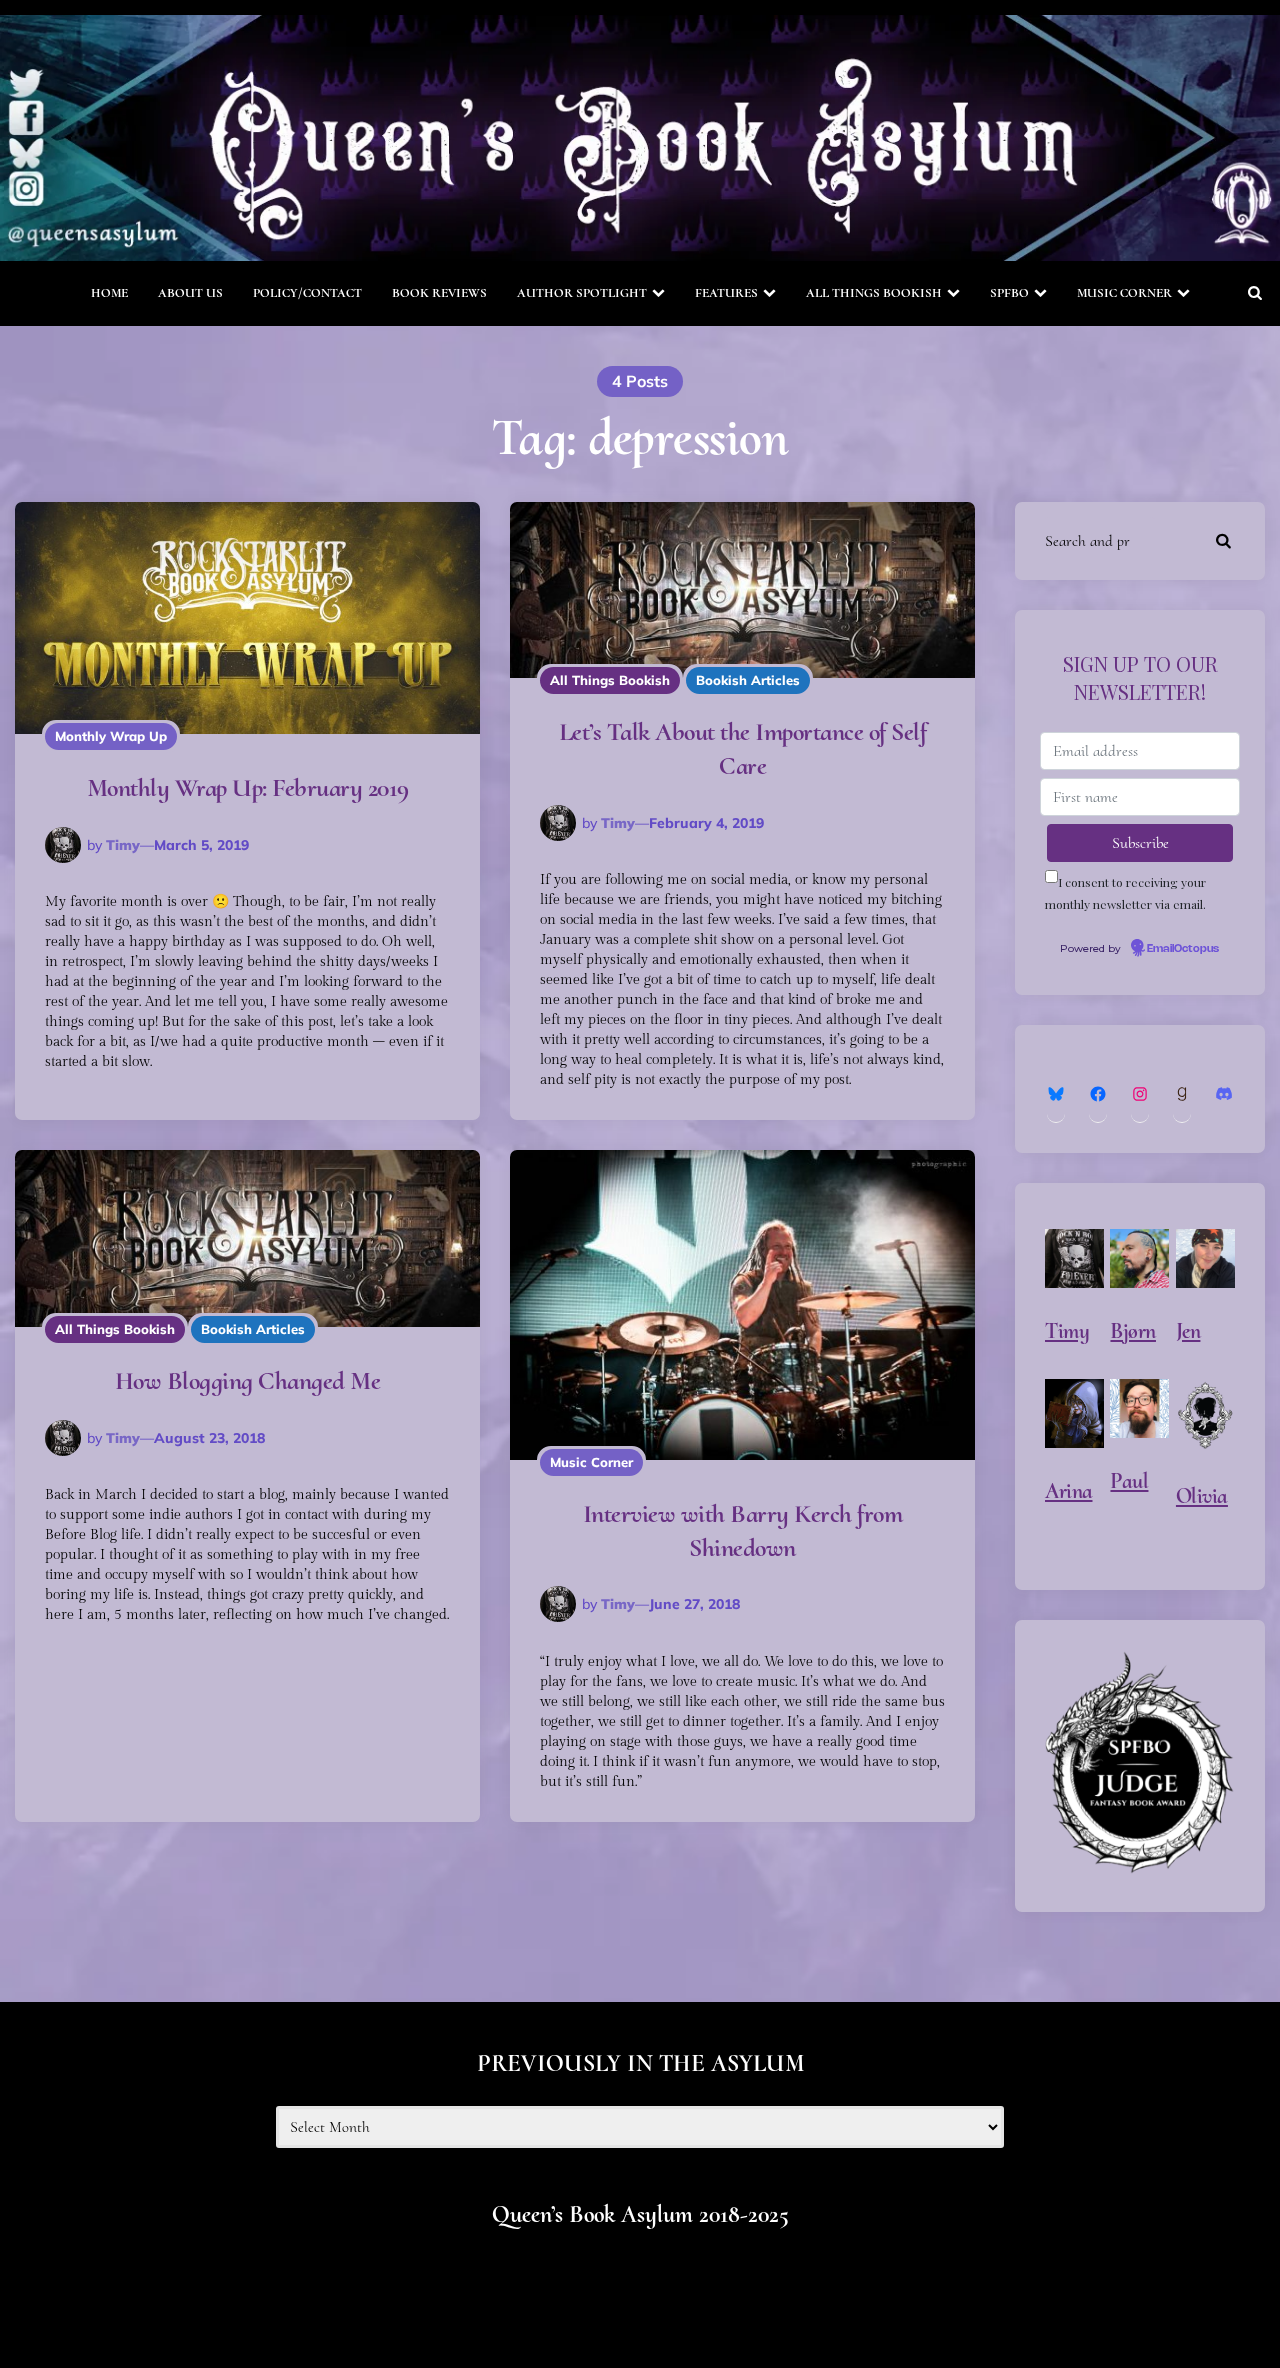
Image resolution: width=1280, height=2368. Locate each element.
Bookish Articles (748, 680)
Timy (123, 845)
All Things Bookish (874, 293)
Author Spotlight (582, 293)
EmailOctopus (1183, 949)
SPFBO (1009, 293)
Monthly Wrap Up (111, 736)
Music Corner (1124, 293)
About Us (190, 293)
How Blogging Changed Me (248, 1380)
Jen (1188, 1331)
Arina (1069, 1491)
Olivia (1202, 1496)
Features (726, 293)
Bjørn (1133, 1331)
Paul (1129, 1481)
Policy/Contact (307, 293)
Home (109, 293)
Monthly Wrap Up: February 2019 (248, 787)
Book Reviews (439, 293)
